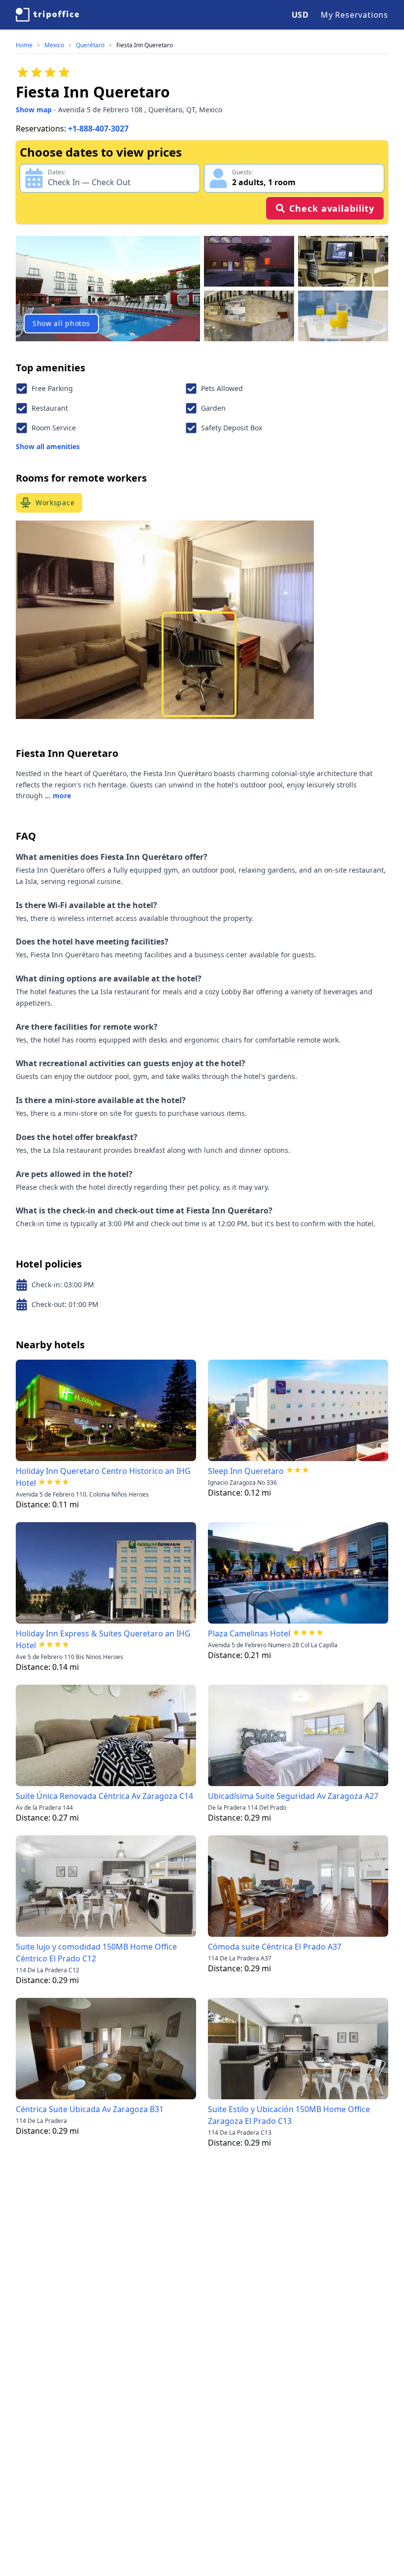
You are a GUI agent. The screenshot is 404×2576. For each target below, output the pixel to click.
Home (24, 45)
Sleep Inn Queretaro (246, 1471)
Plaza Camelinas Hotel (249, 1633)
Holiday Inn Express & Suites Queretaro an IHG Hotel (103, 1639)
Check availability (332, 208)
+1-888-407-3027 (98, 129)
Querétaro (90, 45)
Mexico (54, 45)
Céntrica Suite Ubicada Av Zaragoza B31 (90, 2109)
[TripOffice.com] (47, 15)
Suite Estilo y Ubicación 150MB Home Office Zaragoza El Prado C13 (289, 2115)
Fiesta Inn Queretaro (145, 45)
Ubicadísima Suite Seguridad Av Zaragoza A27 (293, 1796)
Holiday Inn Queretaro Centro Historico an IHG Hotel (103, 1477)
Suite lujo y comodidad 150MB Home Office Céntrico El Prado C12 (96, 1953)
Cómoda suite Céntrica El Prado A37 (275, 1947)
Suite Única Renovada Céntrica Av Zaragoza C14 (104, 1796)
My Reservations (354, 15)
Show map (34, 110)
